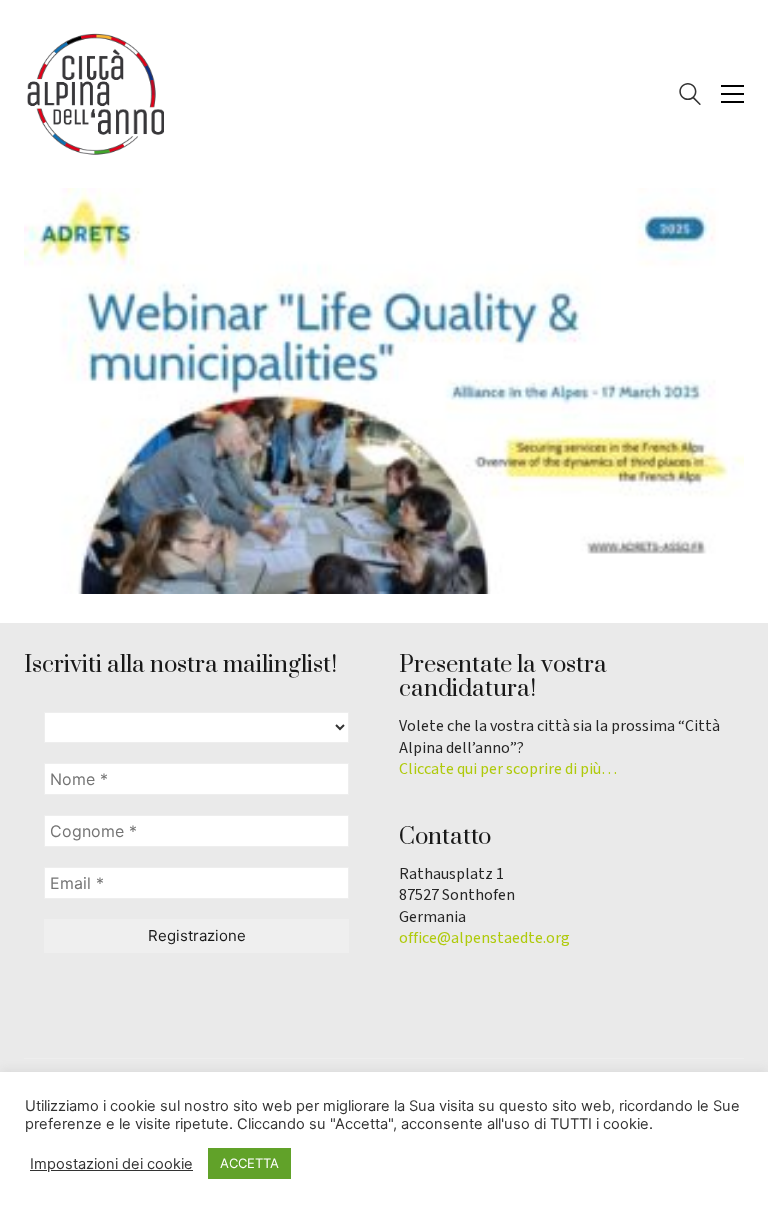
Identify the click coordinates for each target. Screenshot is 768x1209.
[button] (732, 94)
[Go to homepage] (94, 94)
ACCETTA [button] (249, 1163)
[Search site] (690, 96)
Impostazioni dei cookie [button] (111, 1164)
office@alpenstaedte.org (484, 938)
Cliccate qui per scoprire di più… (508, 769)
